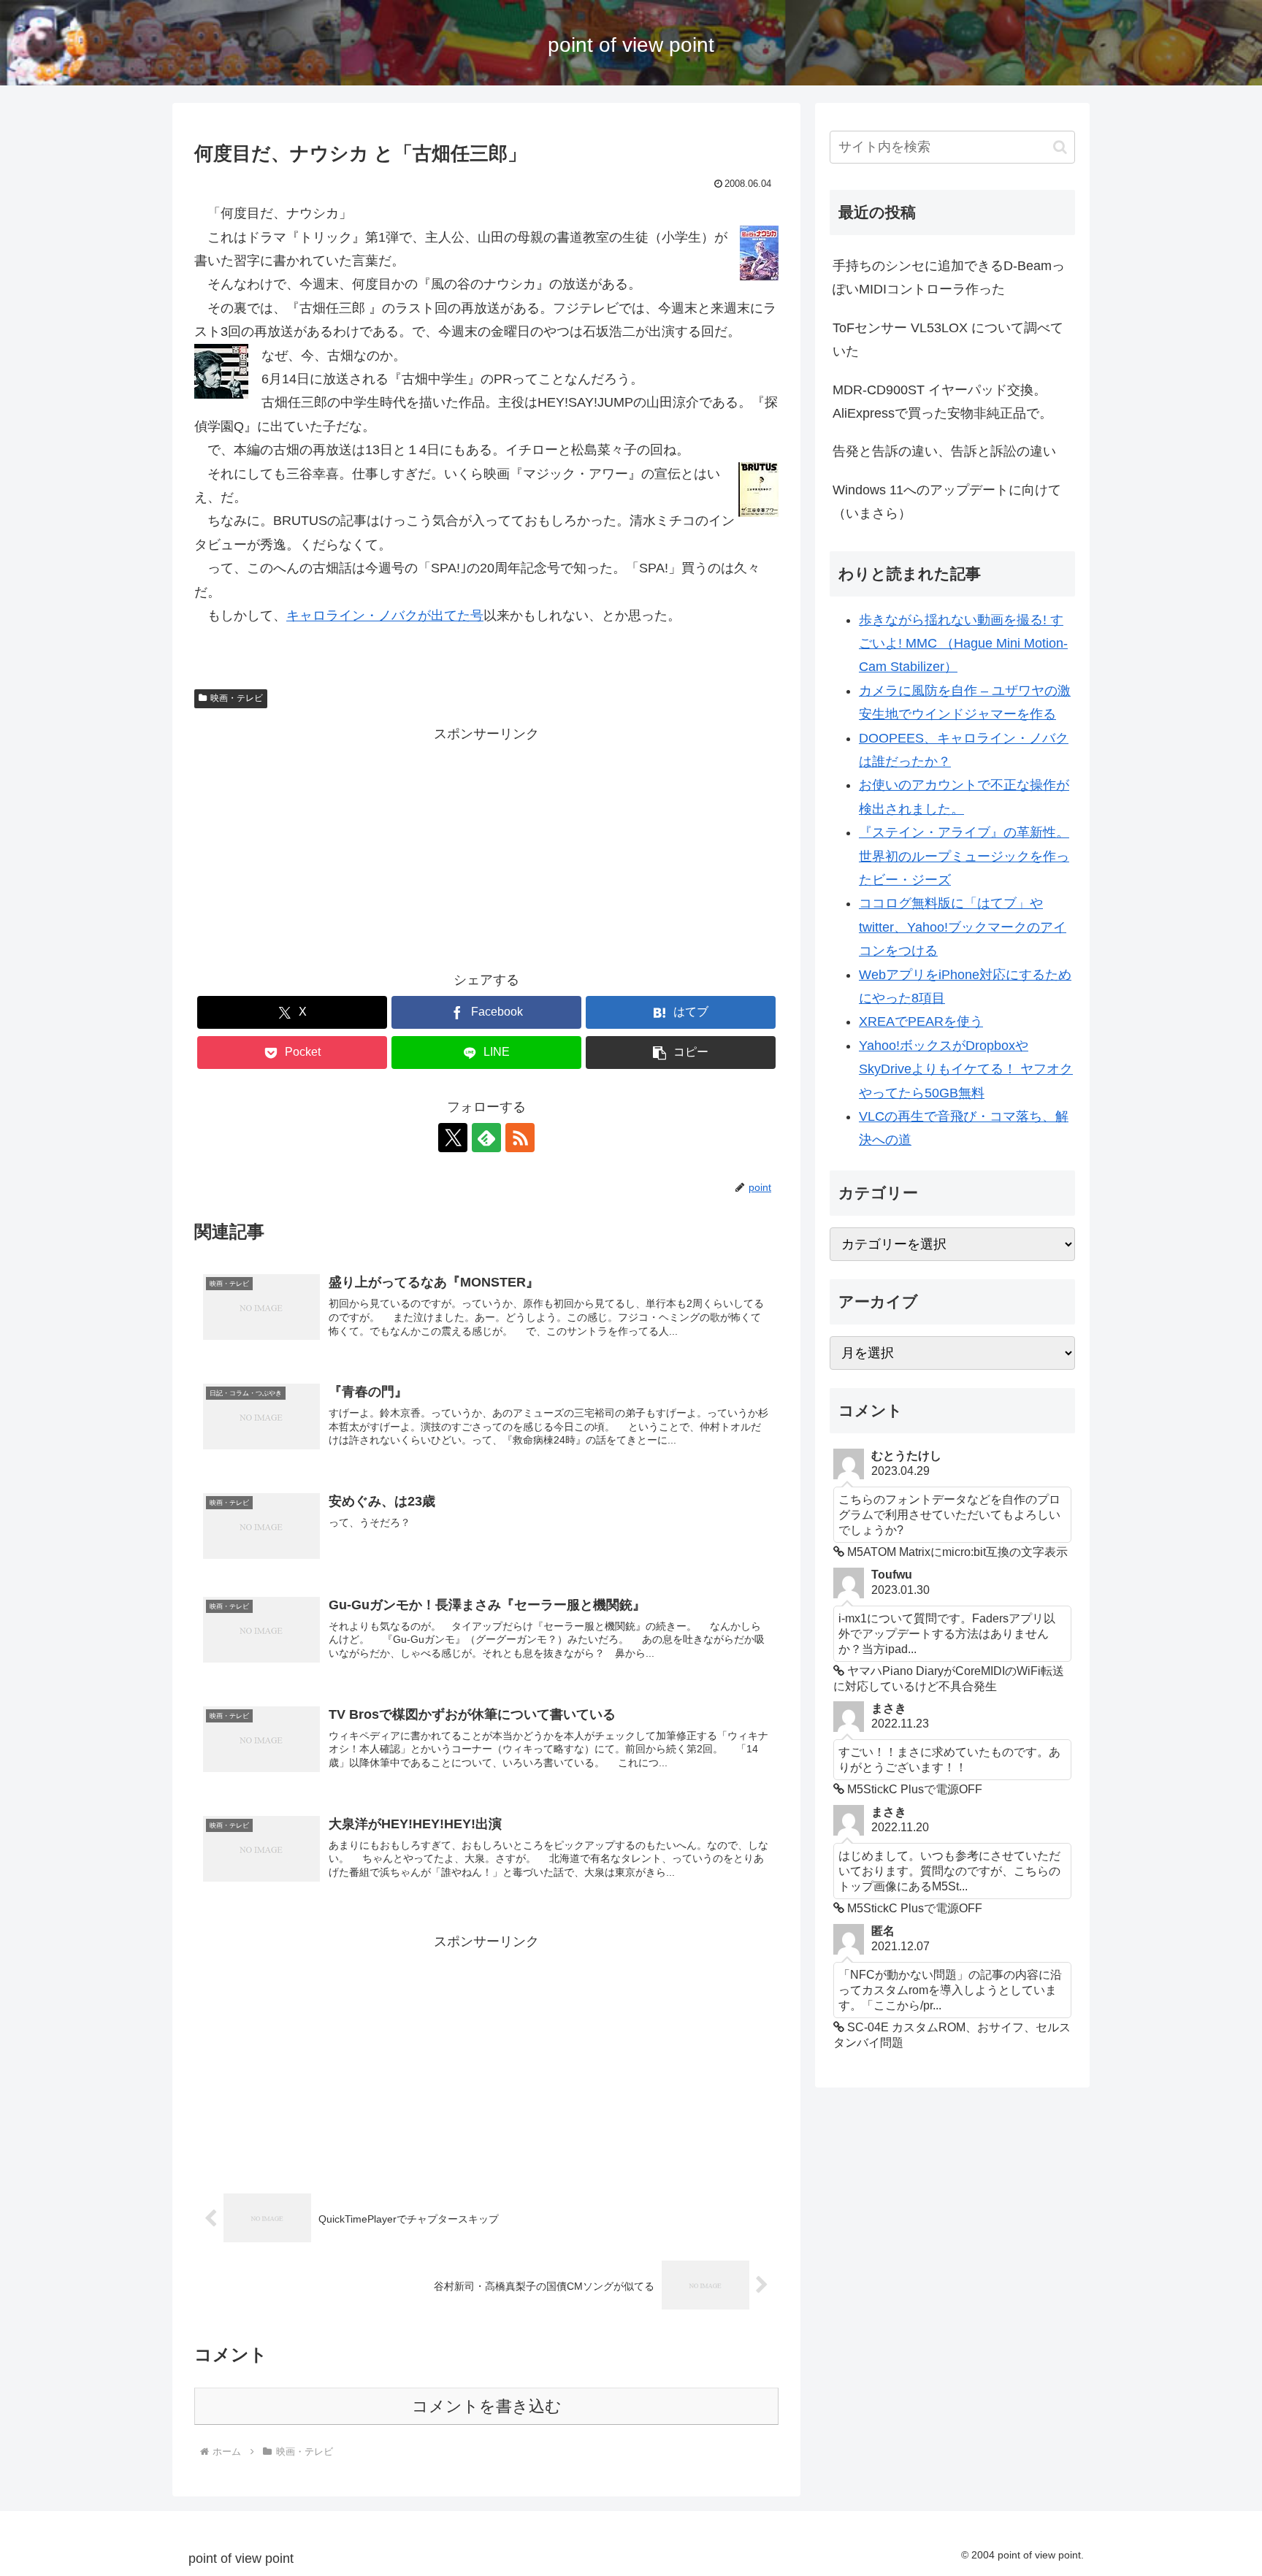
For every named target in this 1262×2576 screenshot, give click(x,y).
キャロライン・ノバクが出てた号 (385, 616)
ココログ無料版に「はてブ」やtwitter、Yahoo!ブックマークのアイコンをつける (963, 927)
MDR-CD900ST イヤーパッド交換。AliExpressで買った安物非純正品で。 (942, 402)
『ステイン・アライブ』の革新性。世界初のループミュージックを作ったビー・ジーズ (964, 856)
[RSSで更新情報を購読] (520, 1138)
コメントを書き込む (487, 2406)
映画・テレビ (237, 698)
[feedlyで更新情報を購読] (486, 1138)
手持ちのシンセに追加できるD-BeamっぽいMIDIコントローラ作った (949, 277)
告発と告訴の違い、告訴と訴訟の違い (944, 451)
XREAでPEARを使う (921, 1021)
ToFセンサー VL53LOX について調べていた (948, 340)
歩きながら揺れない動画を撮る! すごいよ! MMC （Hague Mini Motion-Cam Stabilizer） (963, 644)
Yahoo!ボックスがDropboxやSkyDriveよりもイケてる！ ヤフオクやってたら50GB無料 (966, 1069)
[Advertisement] (486, 848)
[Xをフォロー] (453, 1138)
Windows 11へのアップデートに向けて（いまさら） (947, 502)
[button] (681, 1053)
